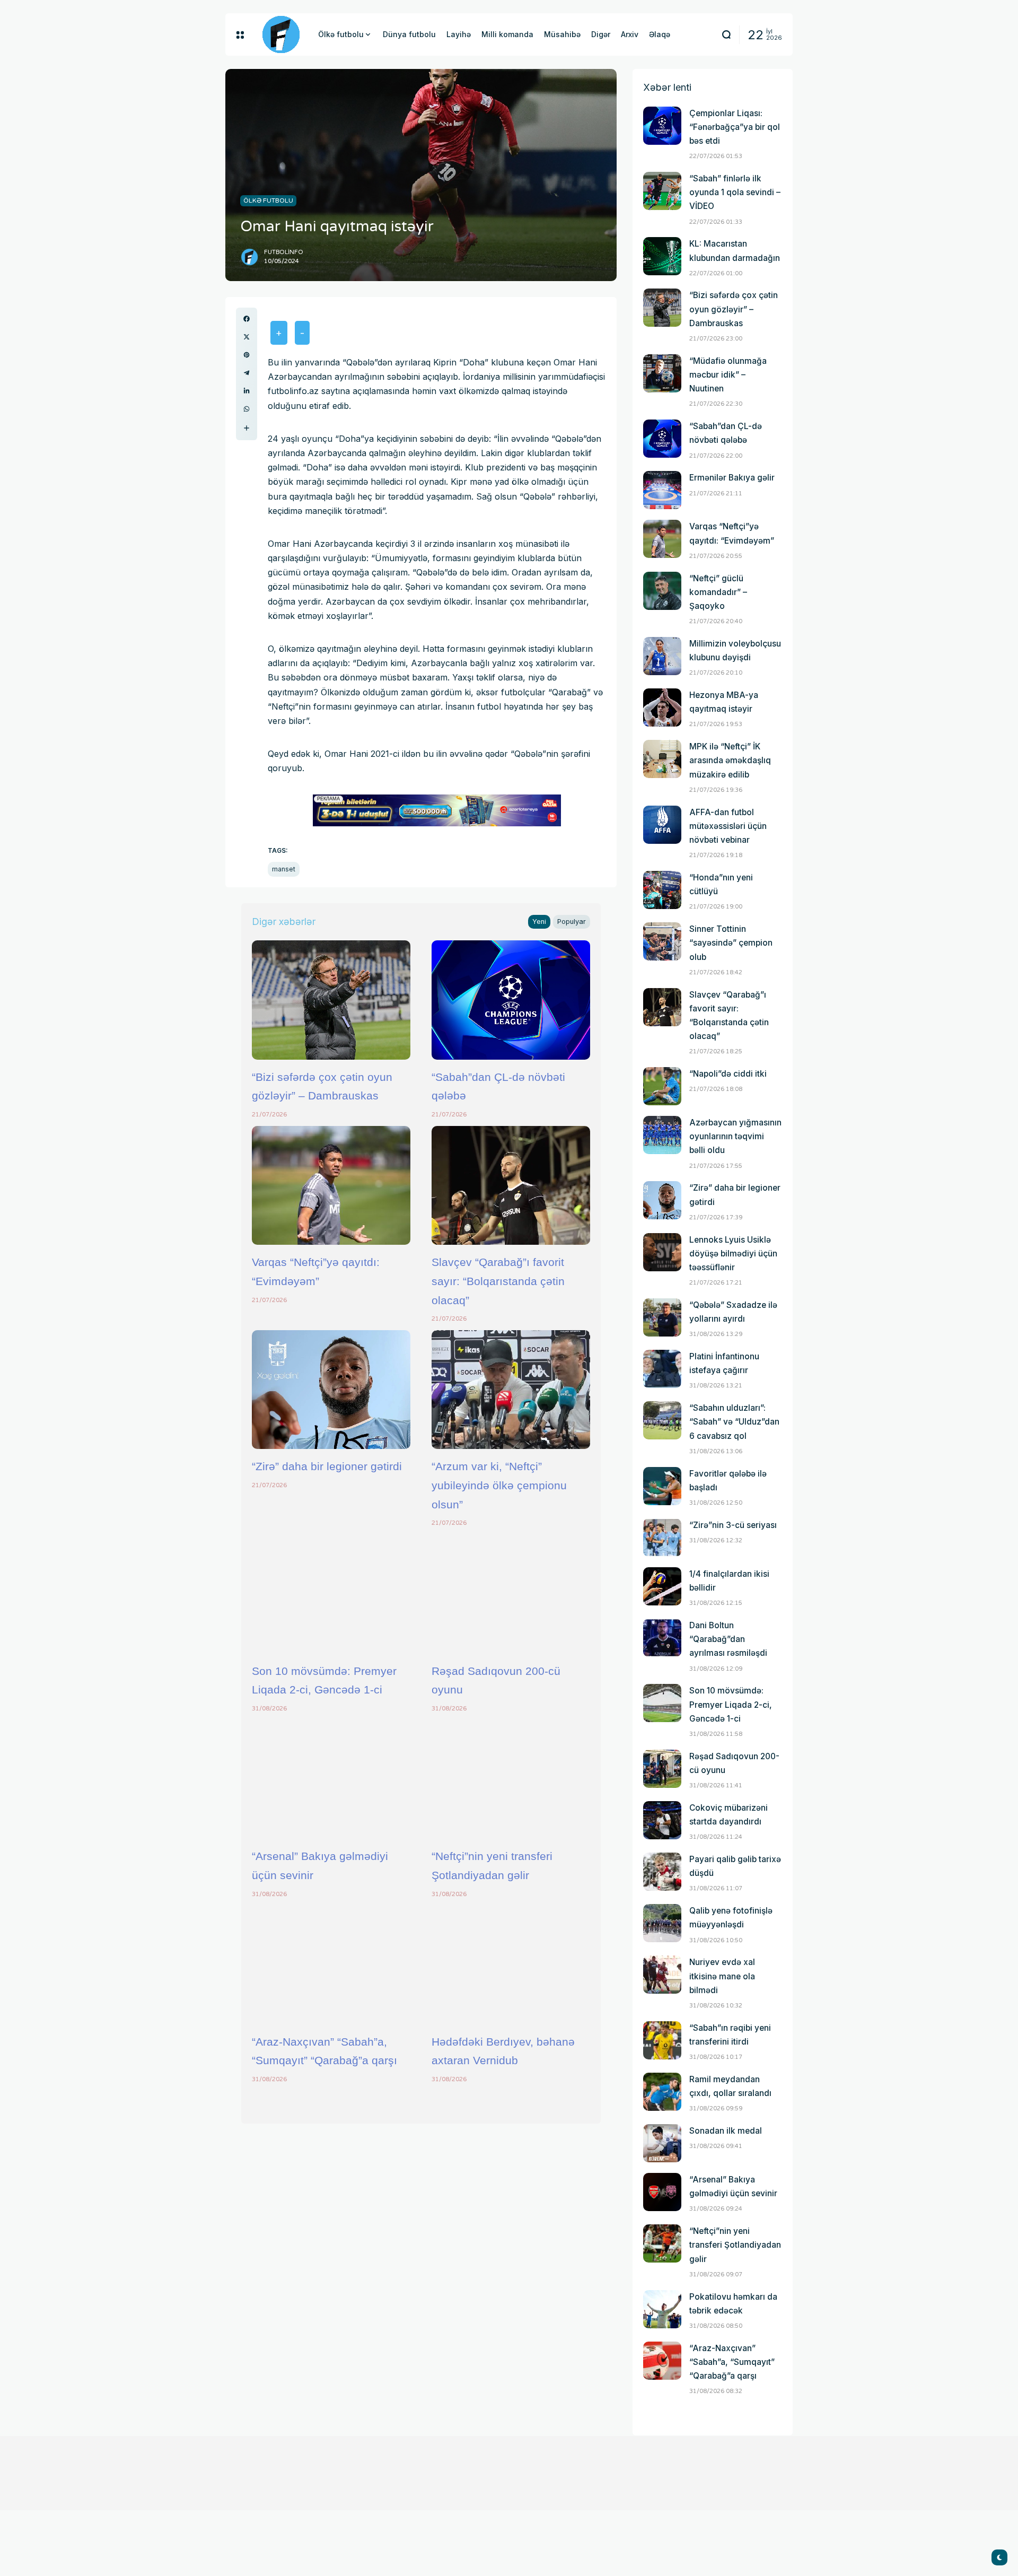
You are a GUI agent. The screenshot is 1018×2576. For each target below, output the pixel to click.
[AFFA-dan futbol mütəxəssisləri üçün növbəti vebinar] (662, 825)
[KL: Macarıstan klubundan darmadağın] (662, 256)
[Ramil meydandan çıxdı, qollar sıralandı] (662, 2092)
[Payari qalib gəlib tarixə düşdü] (662, 1872)
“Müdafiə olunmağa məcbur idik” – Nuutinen (728, 375)
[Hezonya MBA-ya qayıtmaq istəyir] (662, 708)
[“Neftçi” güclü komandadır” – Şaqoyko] (662, 591)
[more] (247, 428)
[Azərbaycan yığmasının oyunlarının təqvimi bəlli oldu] (662, 1135)
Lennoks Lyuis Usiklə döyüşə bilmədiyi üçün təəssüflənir (733, 1254)
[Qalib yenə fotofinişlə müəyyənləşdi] (662, 1923)
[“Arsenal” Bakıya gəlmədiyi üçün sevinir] (331, 1779)
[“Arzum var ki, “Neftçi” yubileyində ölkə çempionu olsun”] (511, 1390)
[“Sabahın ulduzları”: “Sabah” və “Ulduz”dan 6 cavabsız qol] (662, 1420)
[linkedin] (247, 391)
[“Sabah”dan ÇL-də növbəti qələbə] (511, 1000)
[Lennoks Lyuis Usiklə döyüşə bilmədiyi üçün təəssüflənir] (662, 1252)
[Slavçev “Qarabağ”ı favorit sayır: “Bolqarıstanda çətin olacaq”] (511, 1185)
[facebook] (247, 319)
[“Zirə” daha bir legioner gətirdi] (331, 1390)
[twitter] (247, 337)
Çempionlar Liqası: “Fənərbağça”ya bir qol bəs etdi (735, 127)
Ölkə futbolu (268, 200)
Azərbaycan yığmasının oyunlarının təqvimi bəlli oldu (735, 1136)
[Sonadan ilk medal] (662, 2143)
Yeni (539, 922)
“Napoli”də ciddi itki (728, 1074)
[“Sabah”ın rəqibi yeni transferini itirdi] (662, 2040)
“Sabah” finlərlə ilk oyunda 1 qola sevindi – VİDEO (735, 192)
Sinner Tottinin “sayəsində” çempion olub (731, 943)
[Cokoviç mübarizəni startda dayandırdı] (662, 1820)
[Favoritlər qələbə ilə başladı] (662, 1486)
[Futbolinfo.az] (281, 34)
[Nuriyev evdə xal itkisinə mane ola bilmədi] (662, 1975)
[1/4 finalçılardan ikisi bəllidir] (662, 1586)
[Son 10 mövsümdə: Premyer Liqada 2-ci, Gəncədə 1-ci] (331, 1594)
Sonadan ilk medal (726, 2131)
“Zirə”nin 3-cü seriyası (733, 1525)
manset (284, 869)
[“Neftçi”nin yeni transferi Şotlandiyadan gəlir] (511, 1779)
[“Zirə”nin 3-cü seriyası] (662, 1538)
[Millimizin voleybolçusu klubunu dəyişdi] (662, 656)
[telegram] (247, 373)
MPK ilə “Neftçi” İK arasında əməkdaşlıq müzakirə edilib (730, 760)
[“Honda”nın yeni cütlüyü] (662, 890)
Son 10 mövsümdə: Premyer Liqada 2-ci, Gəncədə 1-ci (731, 1704)
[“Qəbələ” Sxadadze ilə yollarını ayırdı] (662, 1317)
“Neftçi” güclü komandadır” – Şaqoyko (718, 592)
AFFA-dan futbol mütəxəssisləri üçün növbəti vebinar (728, 826)
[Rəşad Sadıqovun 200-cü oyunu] (511, 1594)
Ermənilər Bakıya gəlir (732, 478)
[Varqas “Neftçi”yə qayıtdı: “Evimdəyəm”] (331, 1185)
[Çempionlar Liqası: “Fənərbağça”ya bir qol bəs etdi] (662, 126)
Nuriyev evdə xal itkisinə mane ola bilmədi (722, 1976)
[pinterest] (247, 355)
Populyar (572, 922)
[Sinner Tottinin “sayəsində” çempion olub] (662, 941)
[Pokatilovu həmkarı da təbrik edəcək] (662, 2309)
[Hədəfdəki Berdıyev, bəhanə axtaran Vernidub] (511, 1964)
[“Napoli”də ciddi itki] (662, 1086)
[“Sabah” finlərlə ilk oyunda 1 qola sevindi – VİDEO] (662, 191)
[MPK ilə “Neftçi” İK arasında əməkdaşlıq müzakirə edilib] (662, 759)
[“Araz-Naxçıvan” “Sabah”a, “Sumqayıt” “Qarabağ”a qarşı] (331, 1964)
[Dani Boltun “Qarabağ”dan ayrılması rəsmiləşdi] (662, 1638)
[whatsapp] (247, 409)
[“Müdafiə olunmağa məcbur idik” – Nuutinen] (662, 373)
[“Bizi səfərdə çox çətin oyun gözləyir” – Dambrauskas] (331, 1000)
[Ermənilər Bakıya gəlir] (662, 490)
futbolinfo (284, 252)
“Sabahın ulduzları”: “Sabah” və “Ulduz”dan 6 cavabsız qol (734, 1422)
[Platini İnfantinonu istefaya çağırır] (662, 1369)
